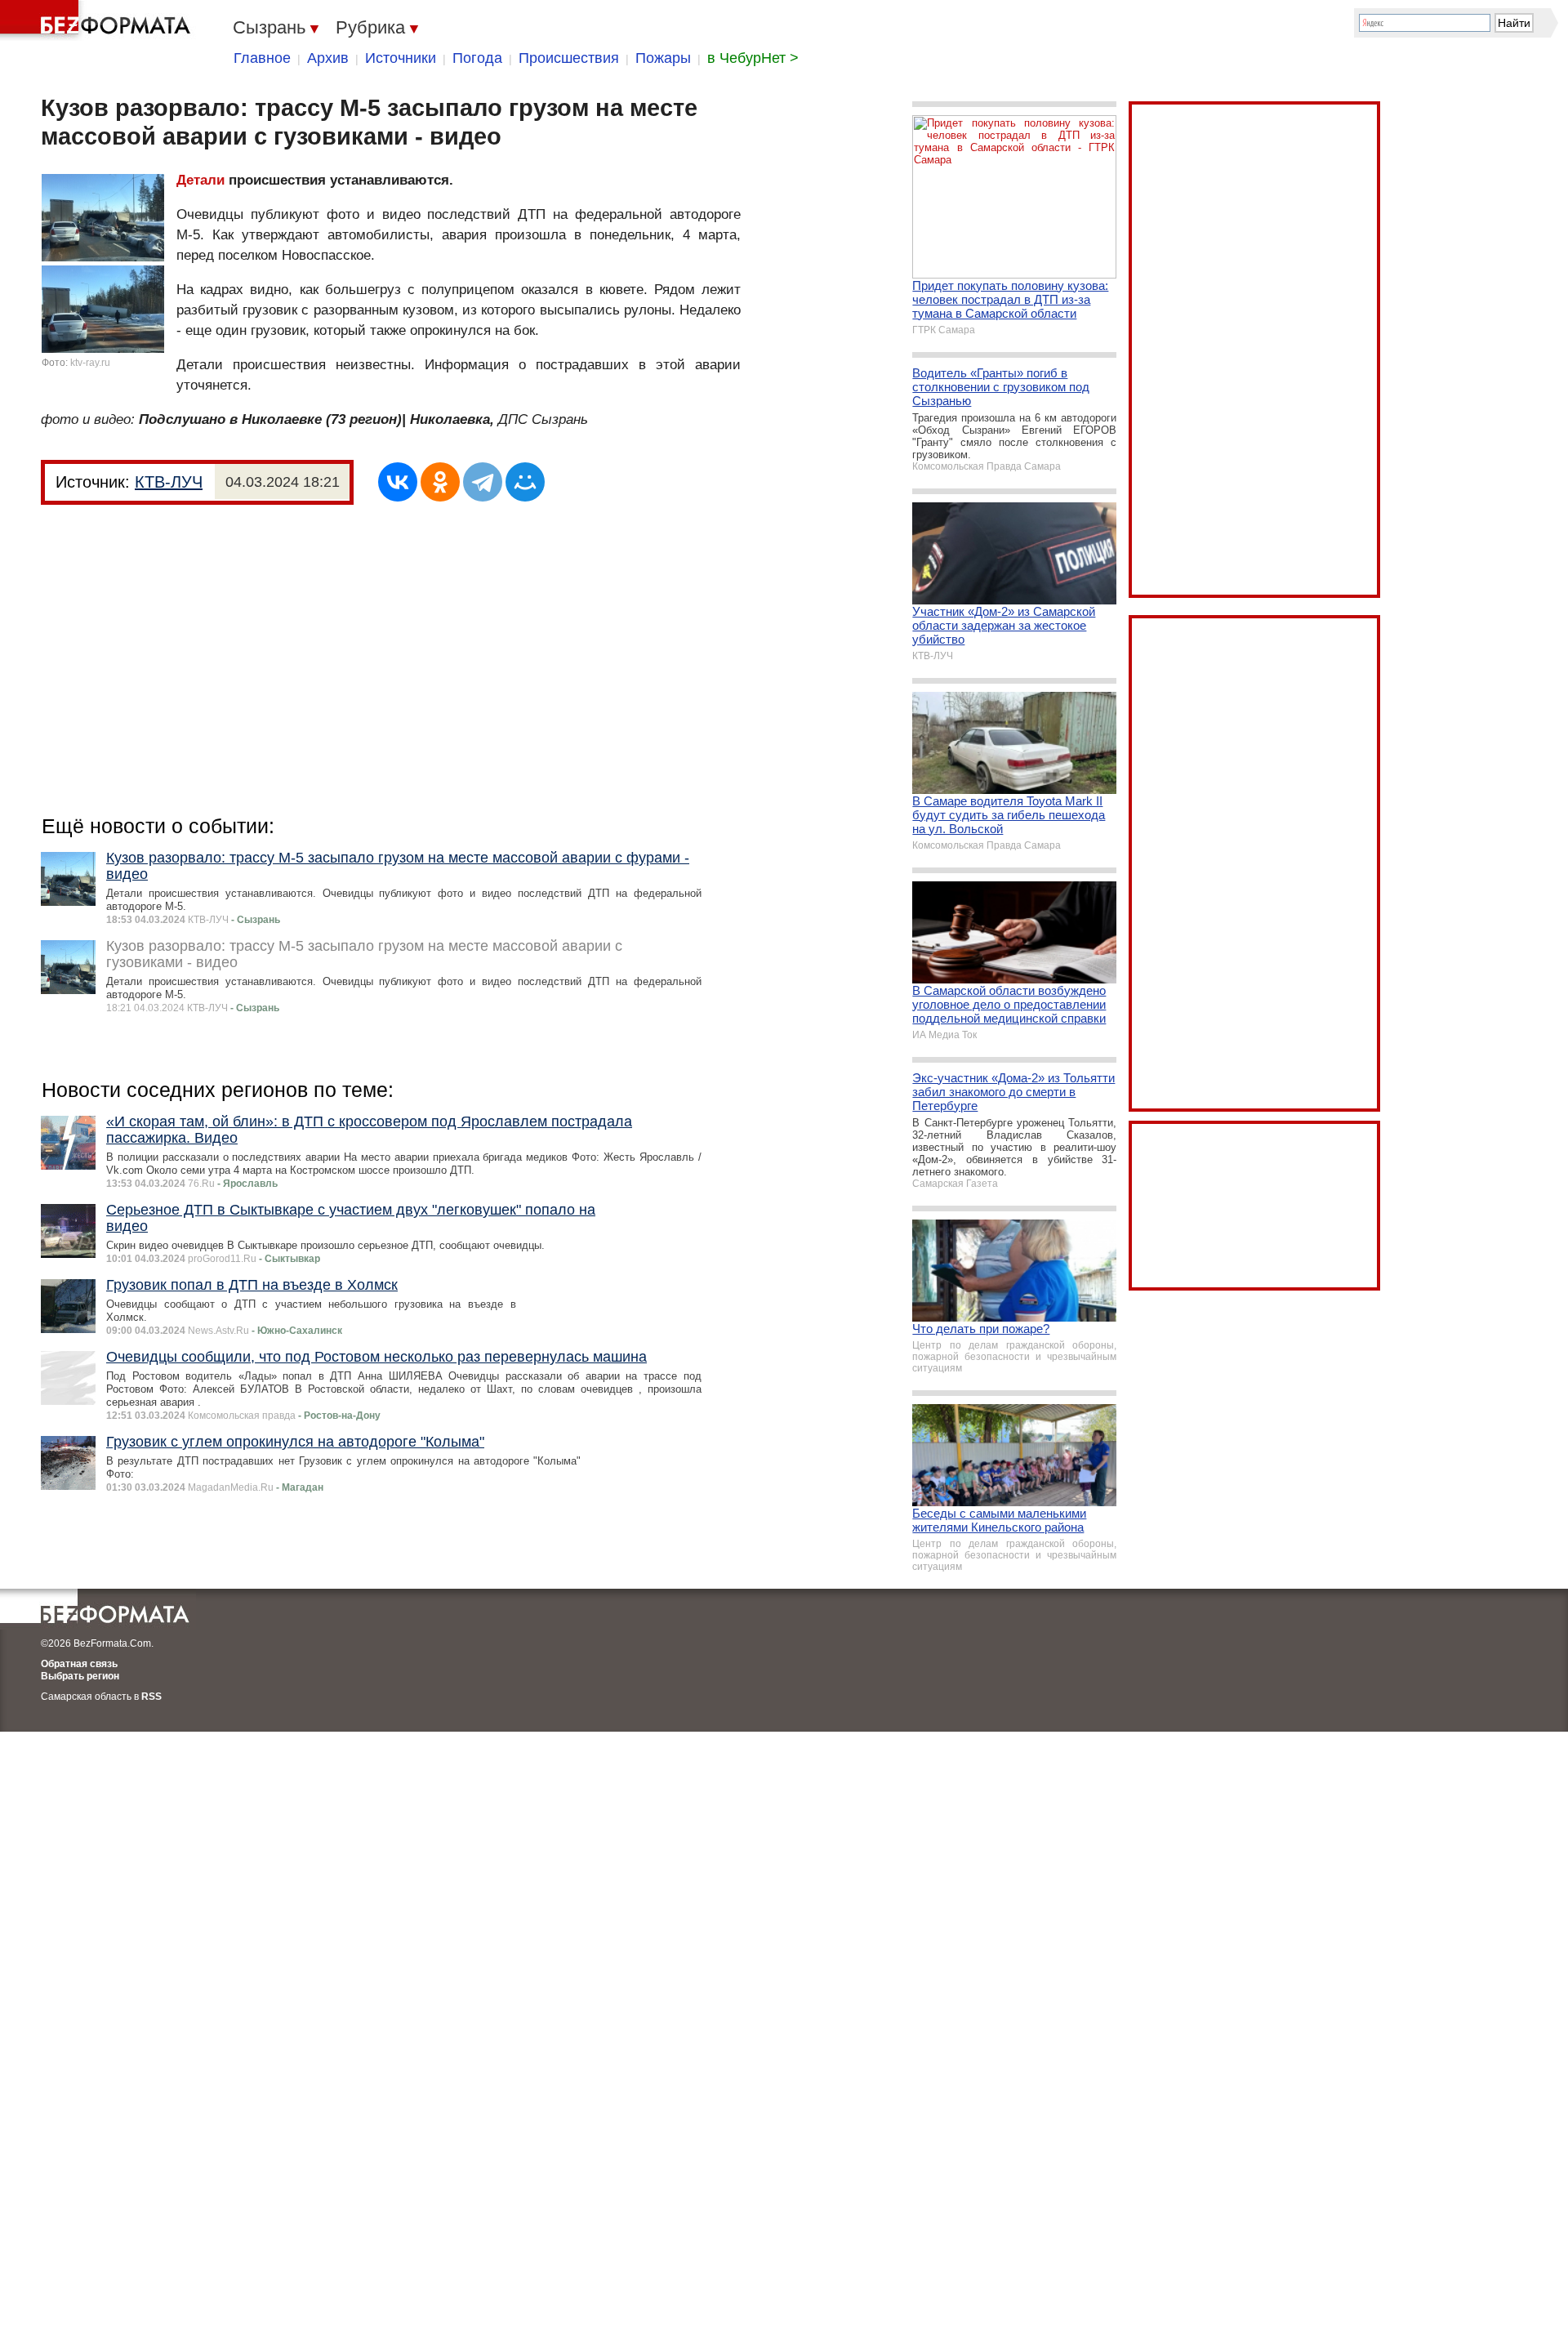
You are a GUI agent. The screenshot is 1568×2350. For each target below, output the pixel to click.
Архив (328, 58)
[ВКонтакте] (398, 482)
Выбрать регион (80, 1676)
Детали (200, 180)
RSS (151, 1697)
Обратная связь (79, 1664)
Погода (477, 58)
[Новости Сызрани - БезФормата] (98, 20)
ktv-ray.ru (90, 363)
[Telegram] (483, 482)
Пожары (663, 58)
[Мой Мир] (525, 482)
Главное (262, 58)
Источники (401, 58)
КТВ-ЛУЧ (169, 482)
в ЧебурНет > (753, 58)
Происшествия (569, 58)
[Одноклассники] (440, 482)
